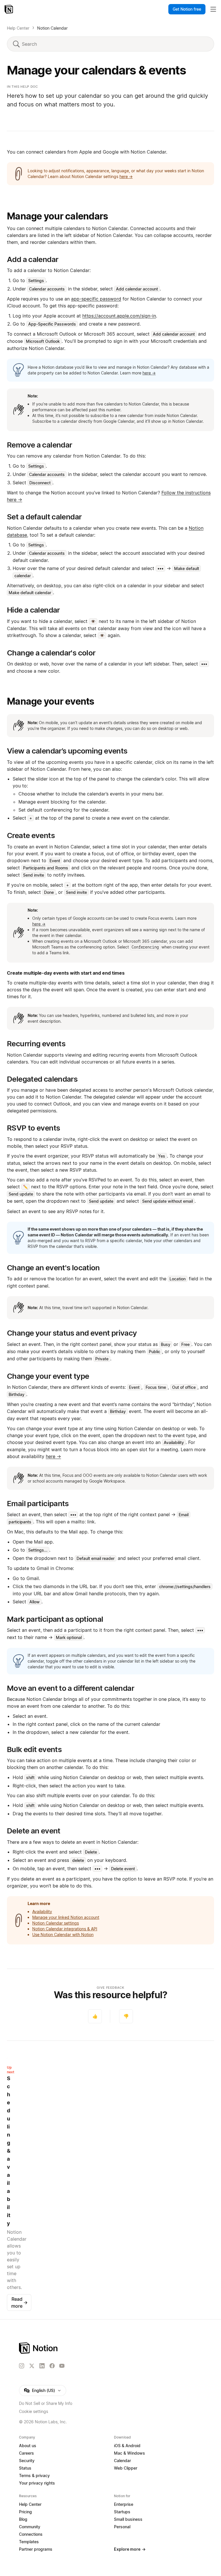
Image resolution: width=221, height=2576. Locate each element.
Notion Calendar (52, 28)
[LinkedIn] (42, 2366)
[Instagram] (22, 2366)
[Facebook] (52, 2366)
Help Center (18, 28)
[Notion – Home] (9, 9)
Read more (19, 2302)
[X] (32, 2366)
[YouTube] (62, 2366)
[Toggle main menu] (213, 9)
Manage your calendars (57, 216)
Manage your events (51, 701)
